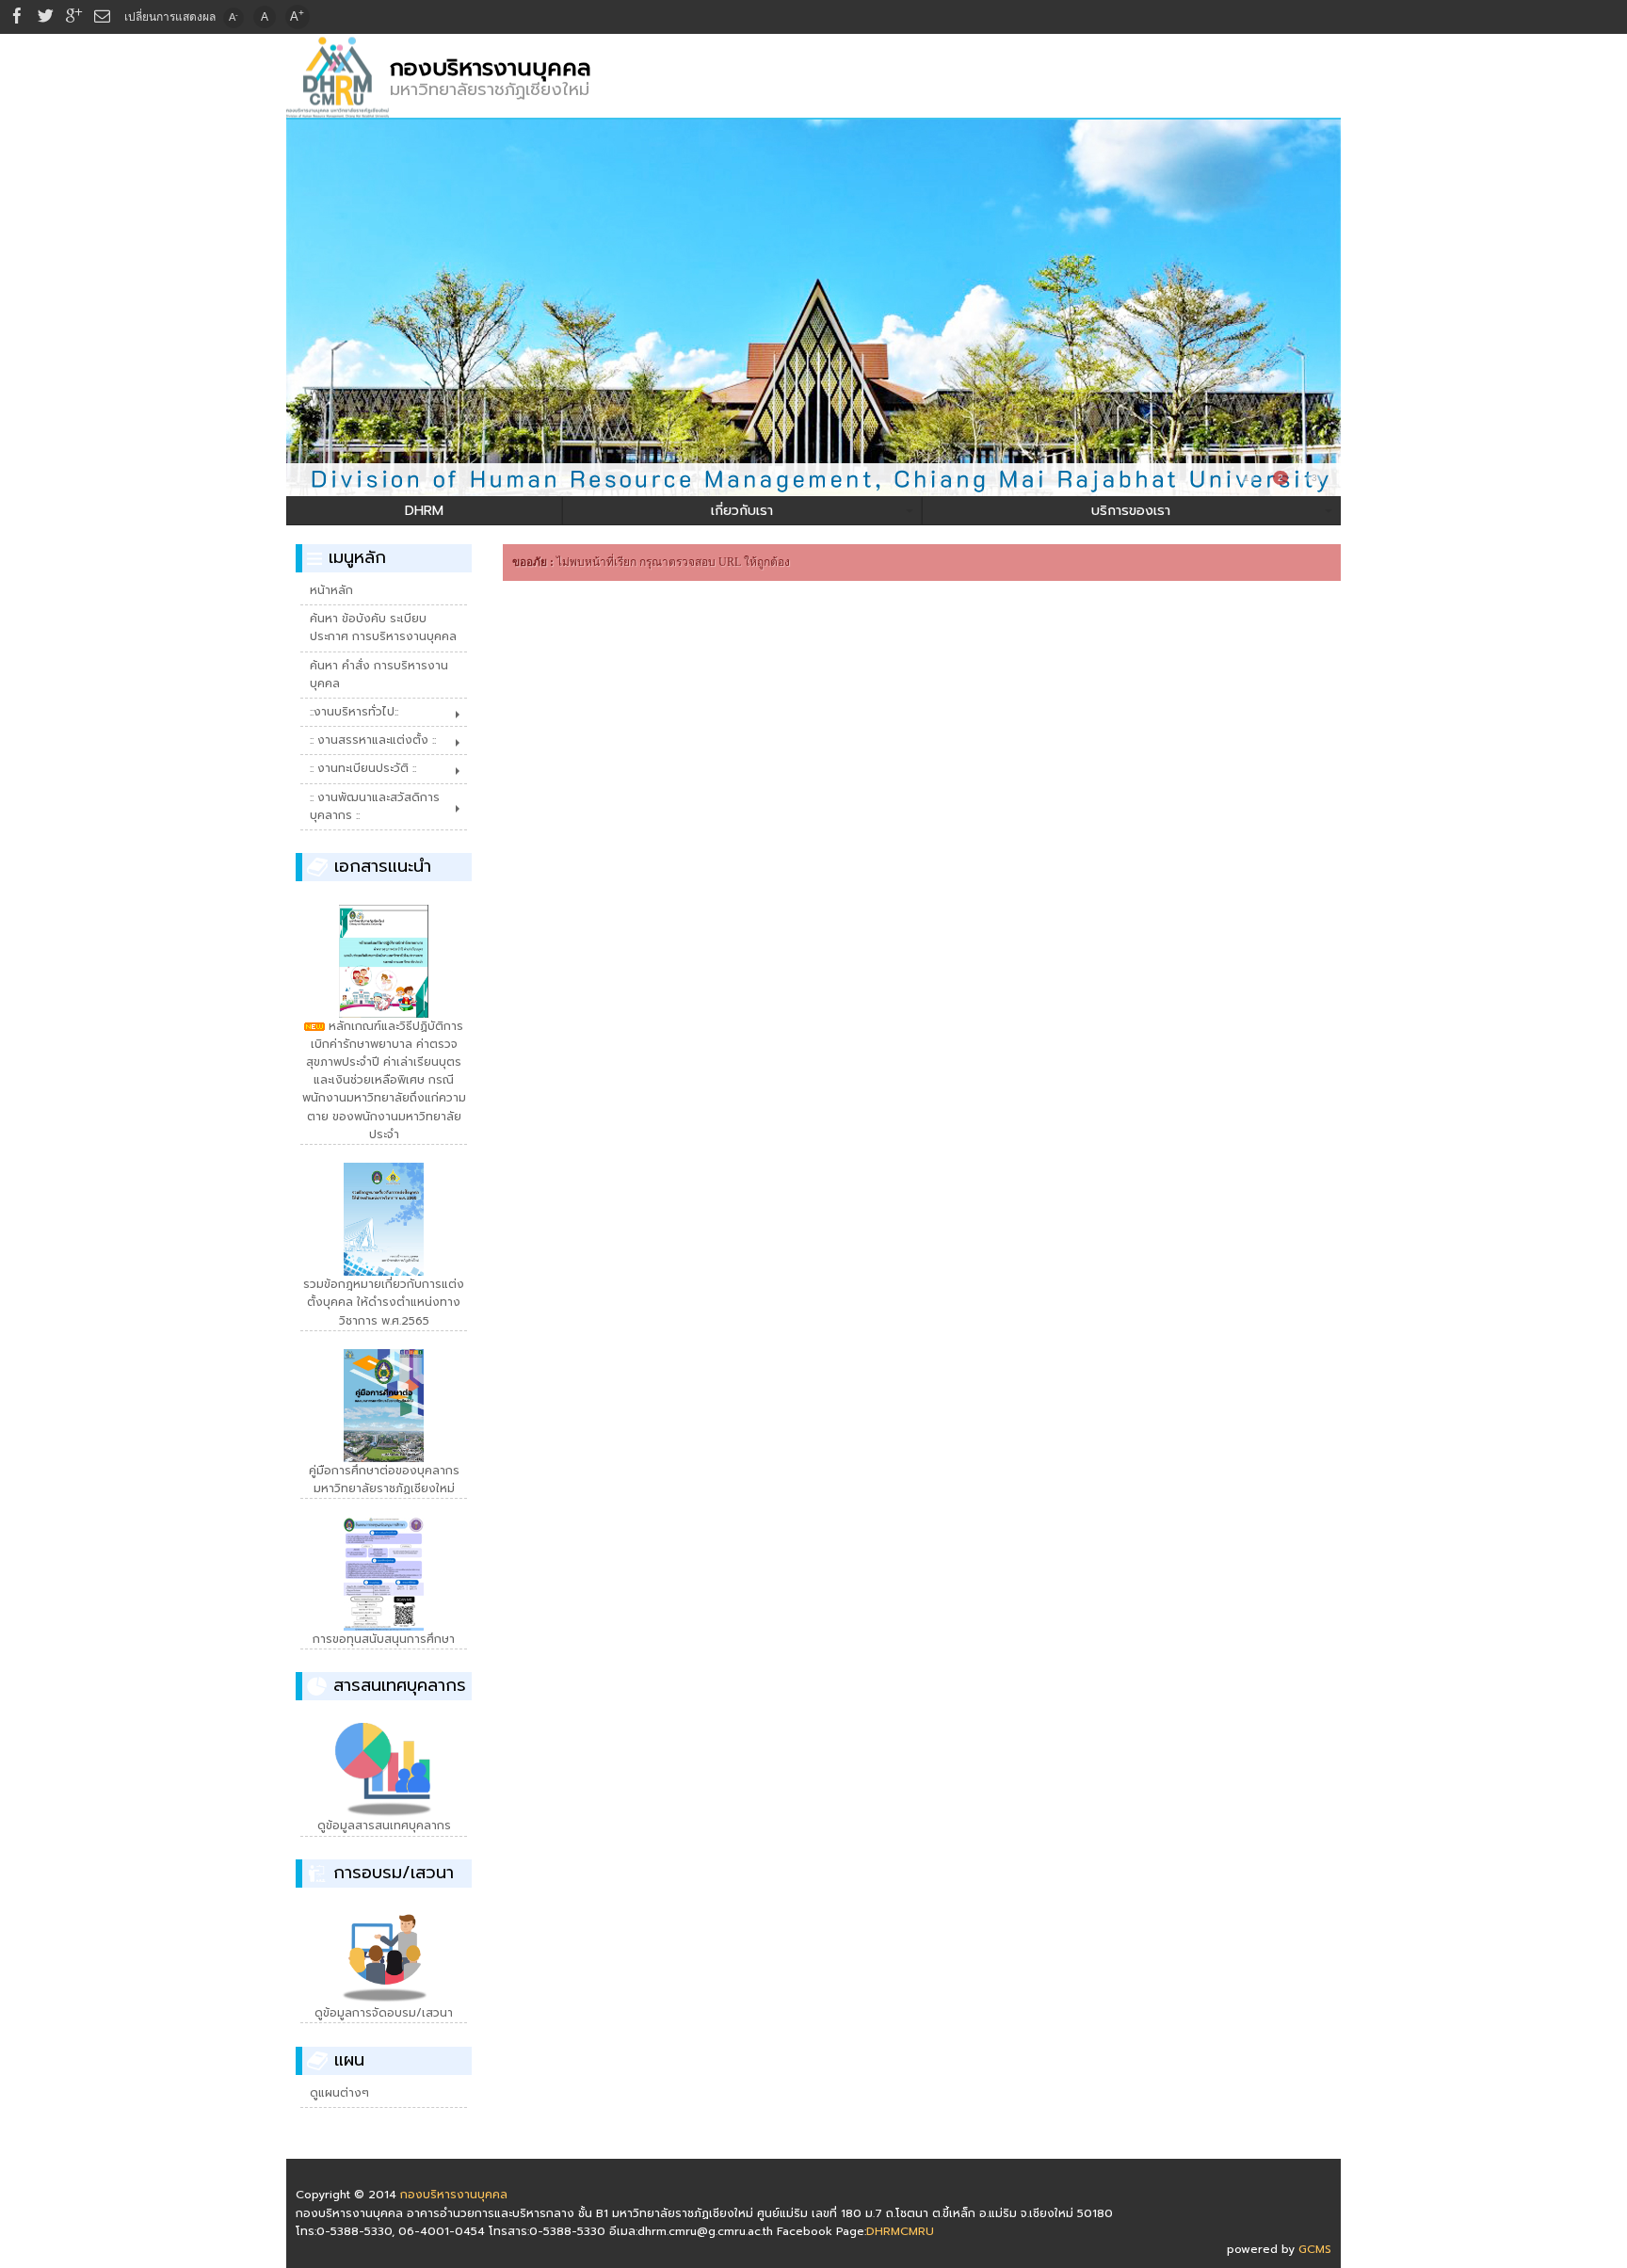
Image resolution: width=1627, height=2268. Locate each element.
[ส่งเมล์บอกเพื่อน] (102, 17)
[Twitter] (46, 17)
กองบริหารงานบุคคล (491, 68)
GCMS (1315, 2249)
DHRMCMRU (900, 2231)
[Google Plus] (74, 17)
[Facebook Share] (17, 17)
